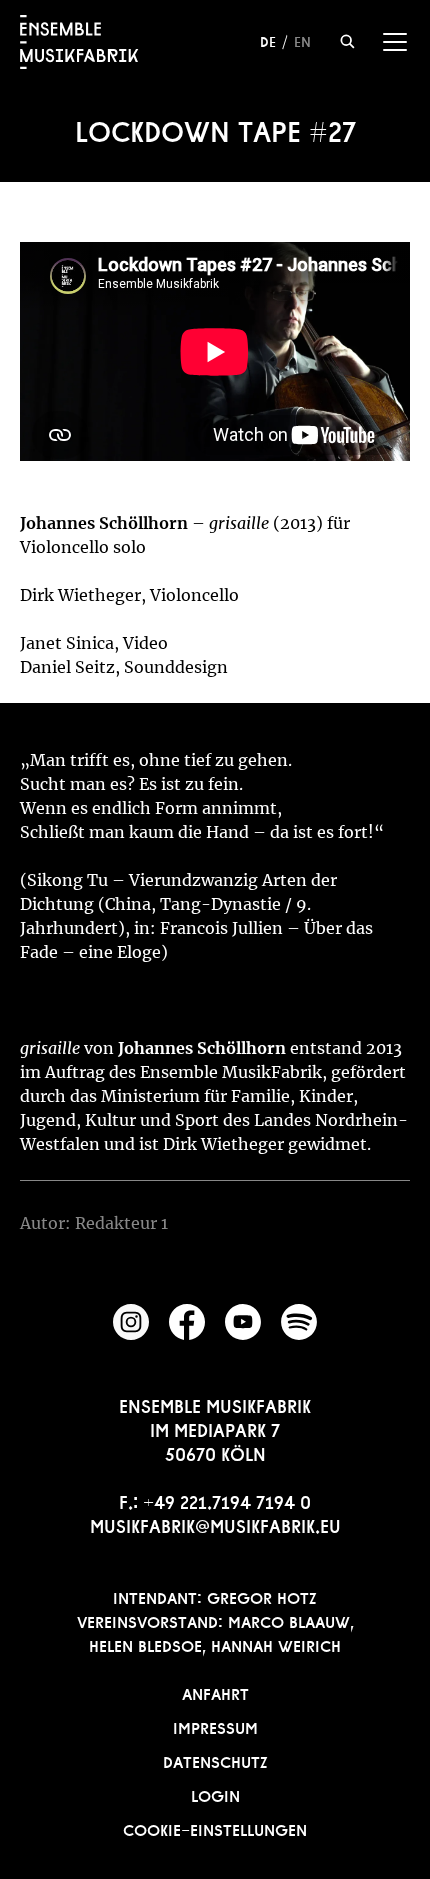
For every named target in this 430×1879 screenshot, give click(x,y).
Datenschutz (215, 1760)
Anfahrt (215, 1692)
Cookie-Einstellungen (215, 1828)
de (268, 40)
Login (215, 1794)
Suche (347, 41)
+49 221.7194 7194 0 (227, 1500)
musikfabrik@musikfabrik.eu (215, 1524)
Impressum (215, 1726)
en (302, 40)
